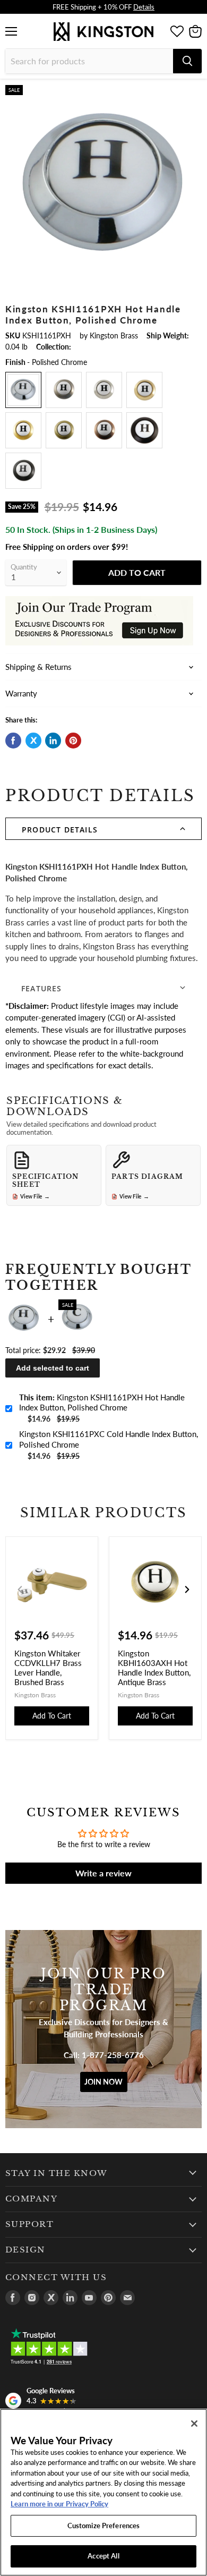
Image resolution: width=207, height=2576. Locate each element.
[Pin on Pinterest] (73, 741)
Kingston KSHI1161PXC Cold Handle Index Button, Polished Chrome (109, 1439)
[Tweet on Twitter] (33, 741)
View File (35, 1196)
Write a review (103, 1873)
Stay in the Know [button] (57, 2173)
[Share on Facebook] (13, 741)
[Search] (187, 61)
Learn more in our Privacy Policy (59, 2504)
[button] (103, 829)
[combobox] (89, 61)
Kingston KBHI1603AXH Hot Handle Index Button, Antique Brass (154, 1668)
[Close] (194, 2424)
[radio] (23, 390)
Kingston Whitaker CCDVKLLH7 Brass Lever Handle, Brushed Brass (48, 1668)
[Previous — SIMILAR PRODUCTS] (20, 1589)
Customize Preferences (104, 2526)
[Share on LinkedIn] (53, 741)
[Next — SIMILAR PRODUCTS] (187, 1589)
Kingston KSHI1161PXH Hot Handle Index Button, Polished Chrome (102, 1402)
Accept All (103, 2556)
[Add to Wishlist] (193, 93)
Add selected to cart (53, 1368)
